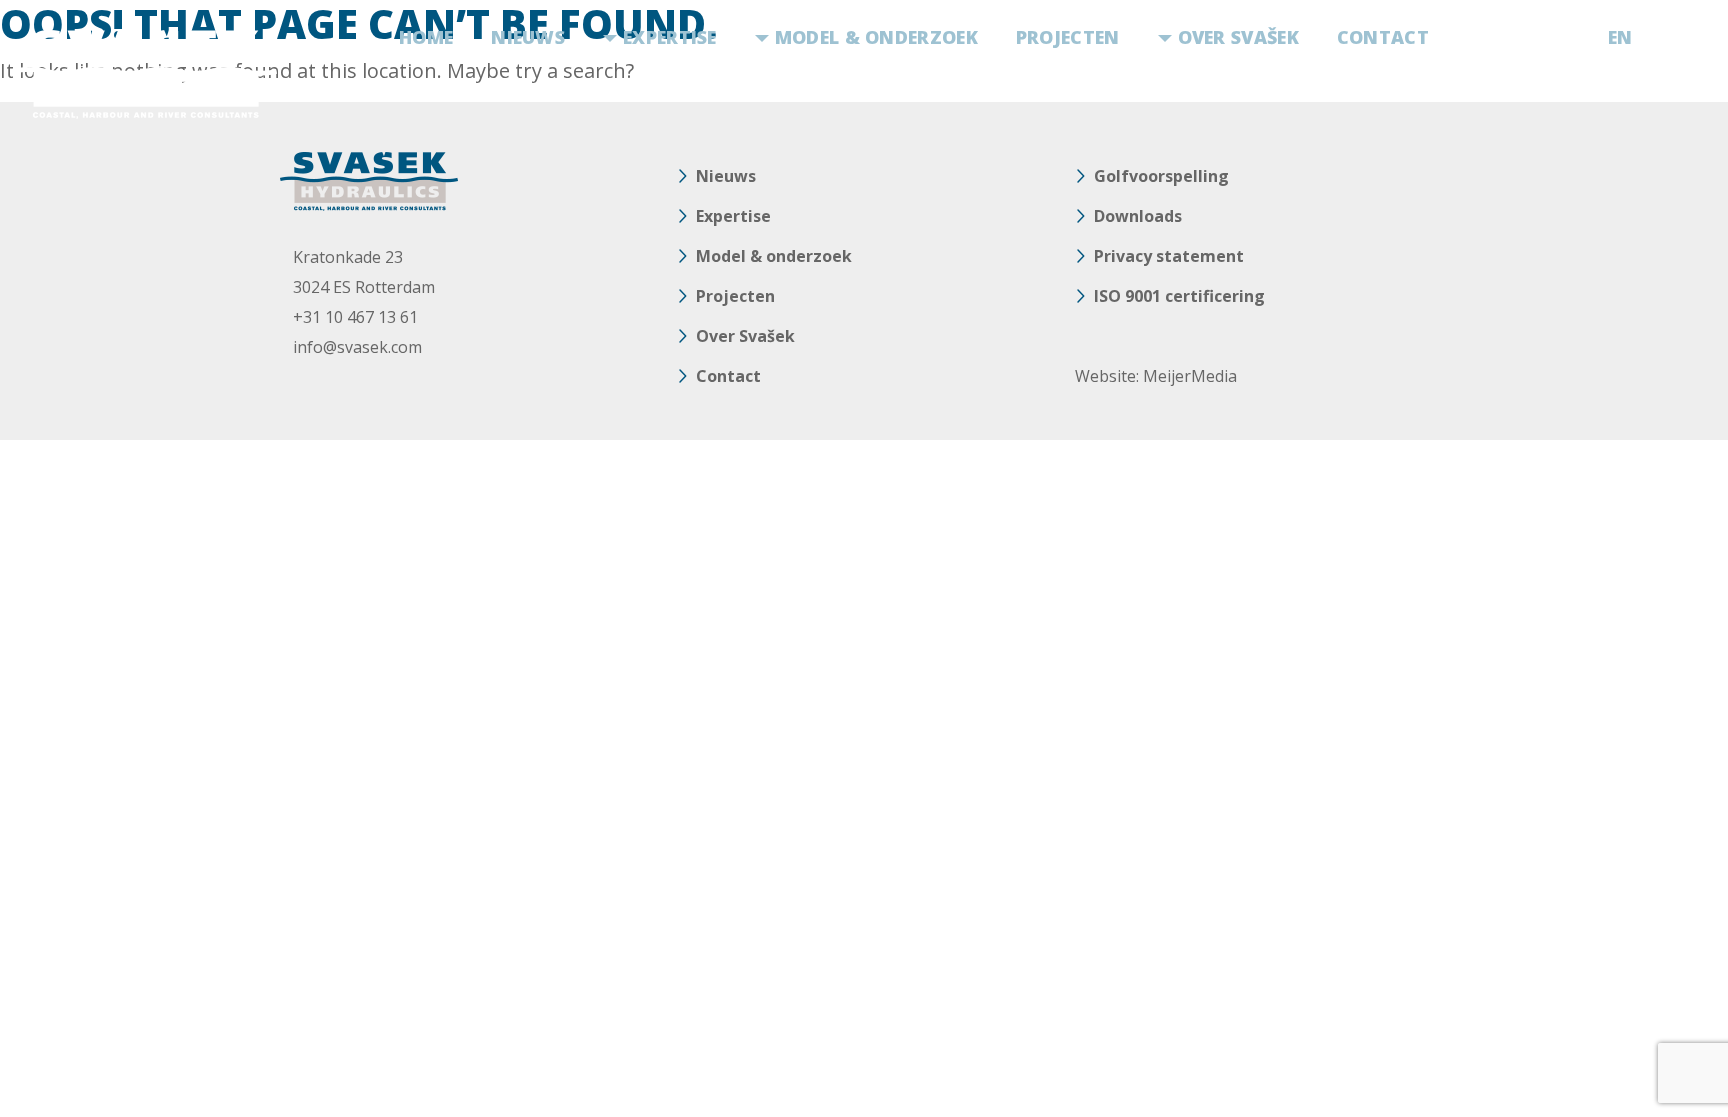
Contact (1383, 37)
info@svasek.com (357, 347)
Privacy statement (1169, 256)
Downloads (1138, 216)
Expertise (670, 37)
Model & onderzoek (876, 37)
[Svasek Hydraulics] (144, 74)
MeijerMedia (1190, 376)
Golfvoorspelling (1161, 176)
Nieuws (528, 37)
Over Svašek (1238, 37)
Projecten (1068, 37)
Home (426, 37)
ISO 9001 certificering (1179, 296)
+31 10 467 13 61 (355, 317)
